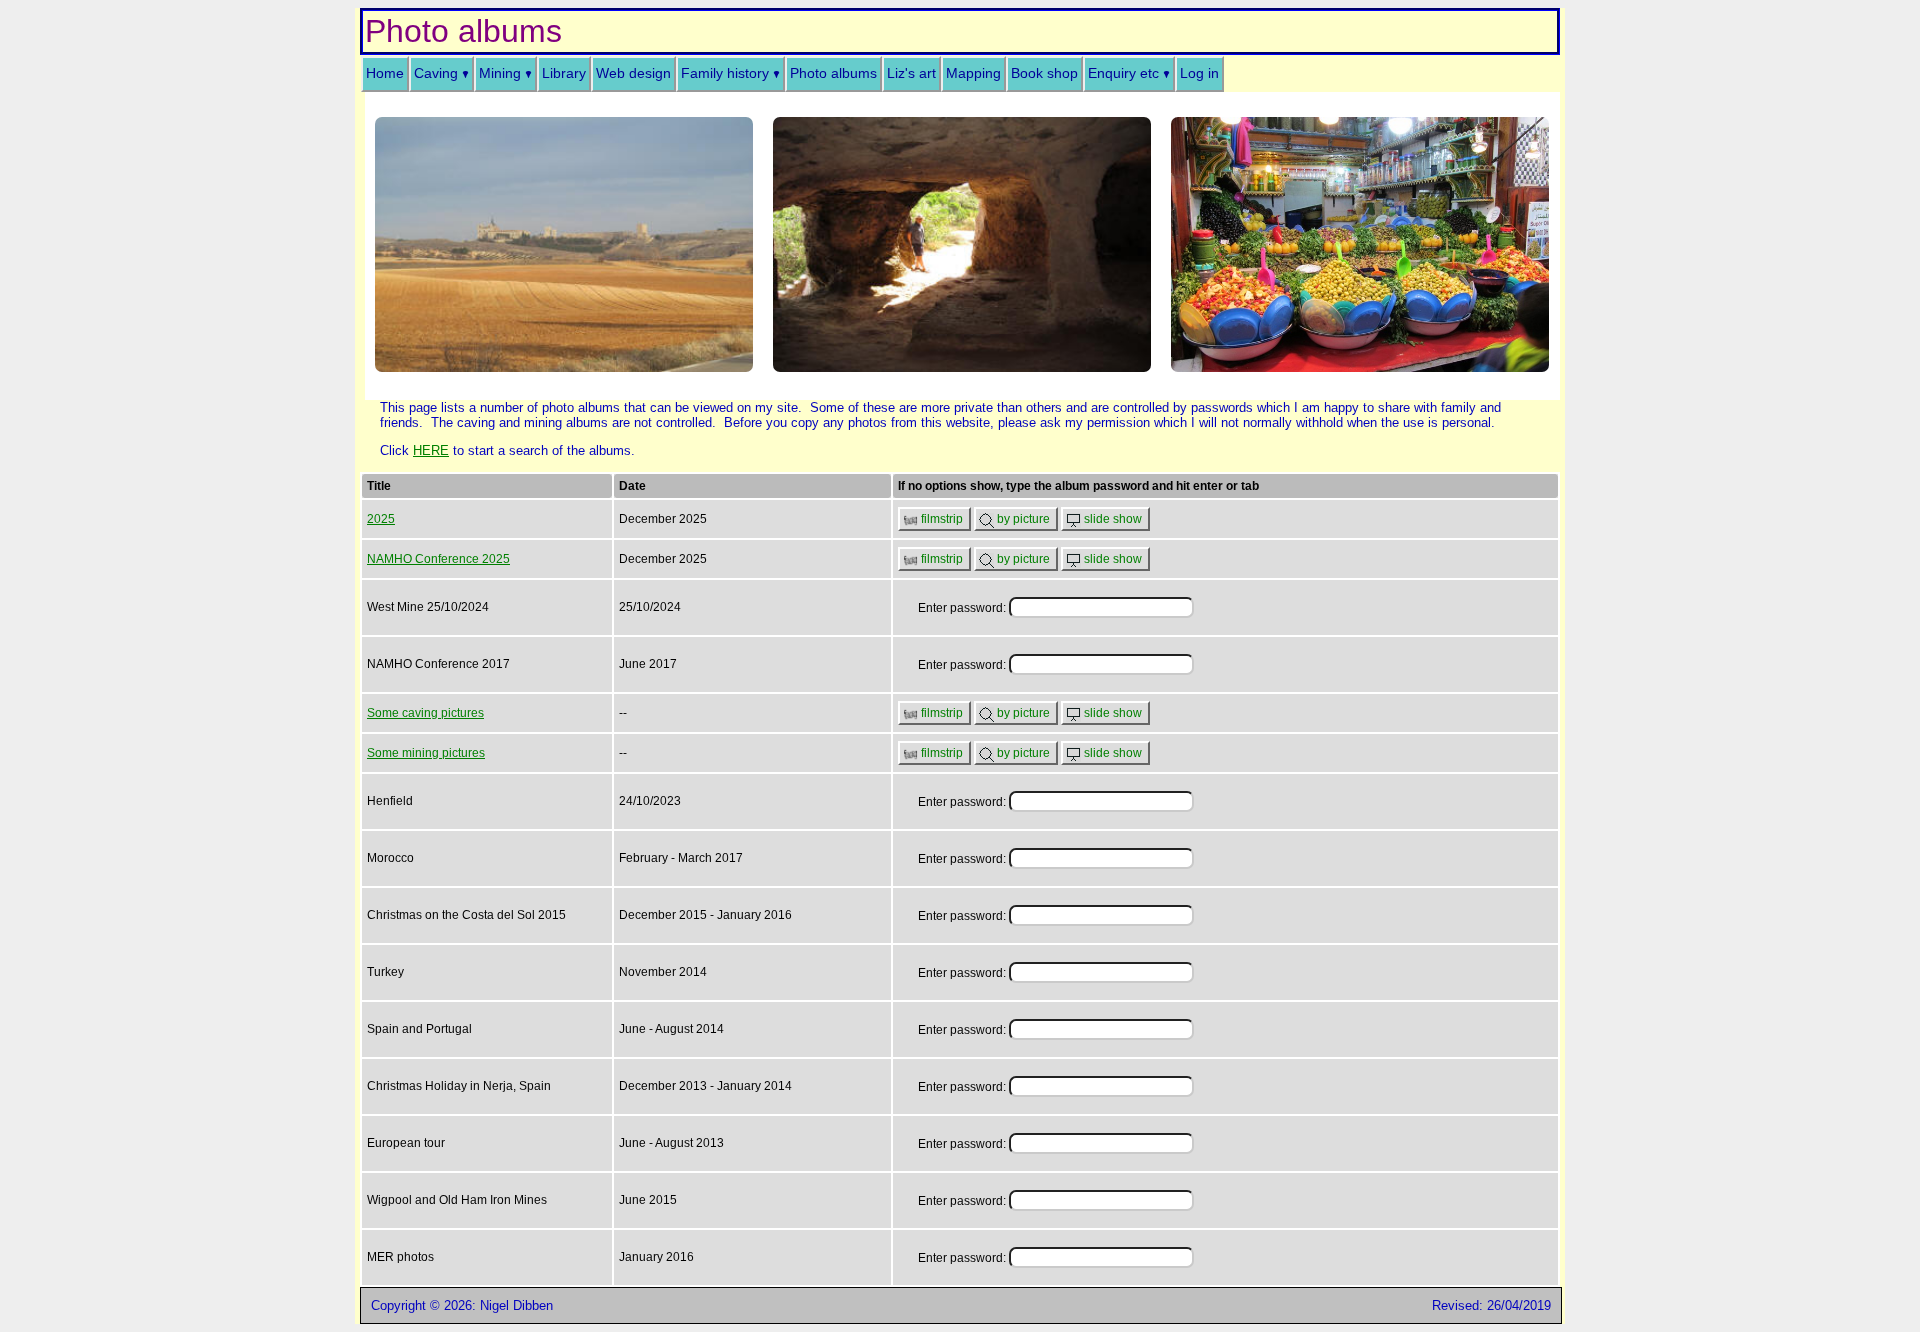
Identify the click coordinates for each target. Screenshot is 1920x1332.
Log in (1199, 73)
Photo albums (833, 73)
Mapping (973, 73)
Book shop (1044, 73)
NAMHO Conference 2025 (438, 559)
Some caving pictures (425, 713)
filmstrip (942, 519)
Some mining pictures (426, 753)
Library (564, 73)
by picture (1023, 519)
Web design (633, 73)
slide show (1113, 519)
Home (385, 73)
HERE (431, 450)
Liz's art (911, 73)
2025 (381, 519)
